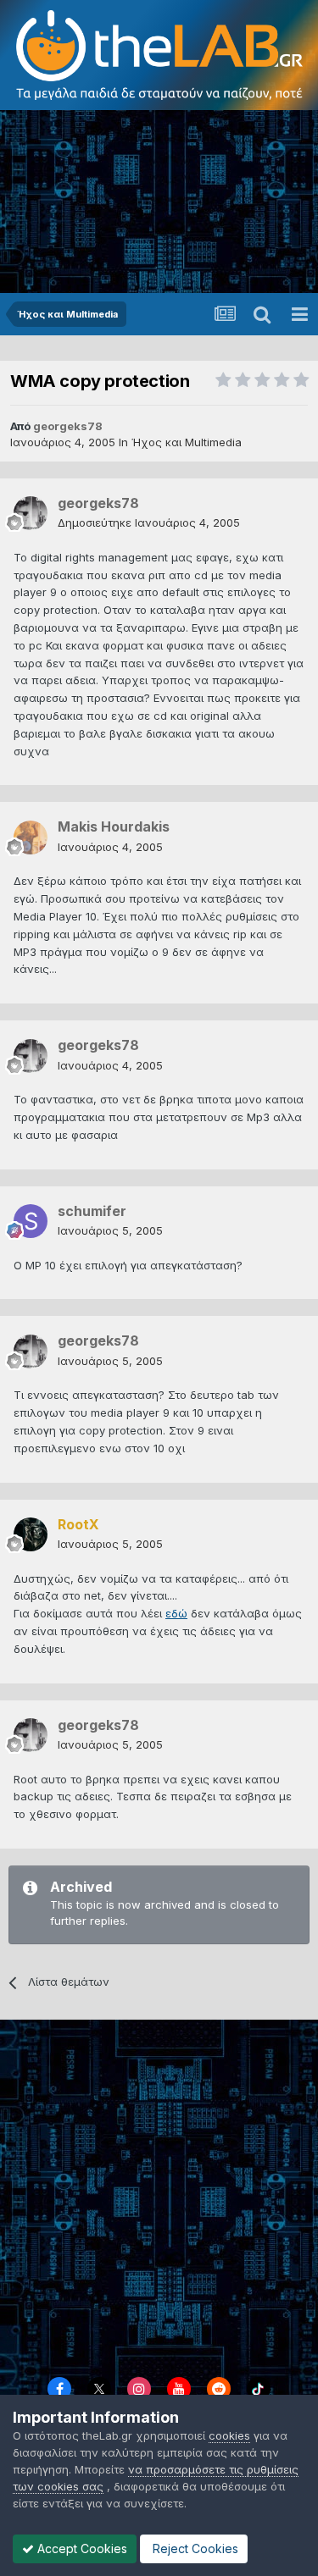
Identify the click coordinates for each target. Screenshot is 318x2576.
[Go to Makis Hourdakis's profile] (31, 837)
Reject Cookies (194, 2548)
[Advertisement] (159, 203)
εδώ (176, 1613)
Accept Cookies (81, 2548)
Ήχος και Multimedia (187, 442)
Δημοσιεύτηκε (149, 522)
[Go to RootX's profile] (31, 1534)
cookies (229, 2435)
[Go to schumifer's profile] (31, 1221)
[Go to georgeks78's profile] (31, 513)
